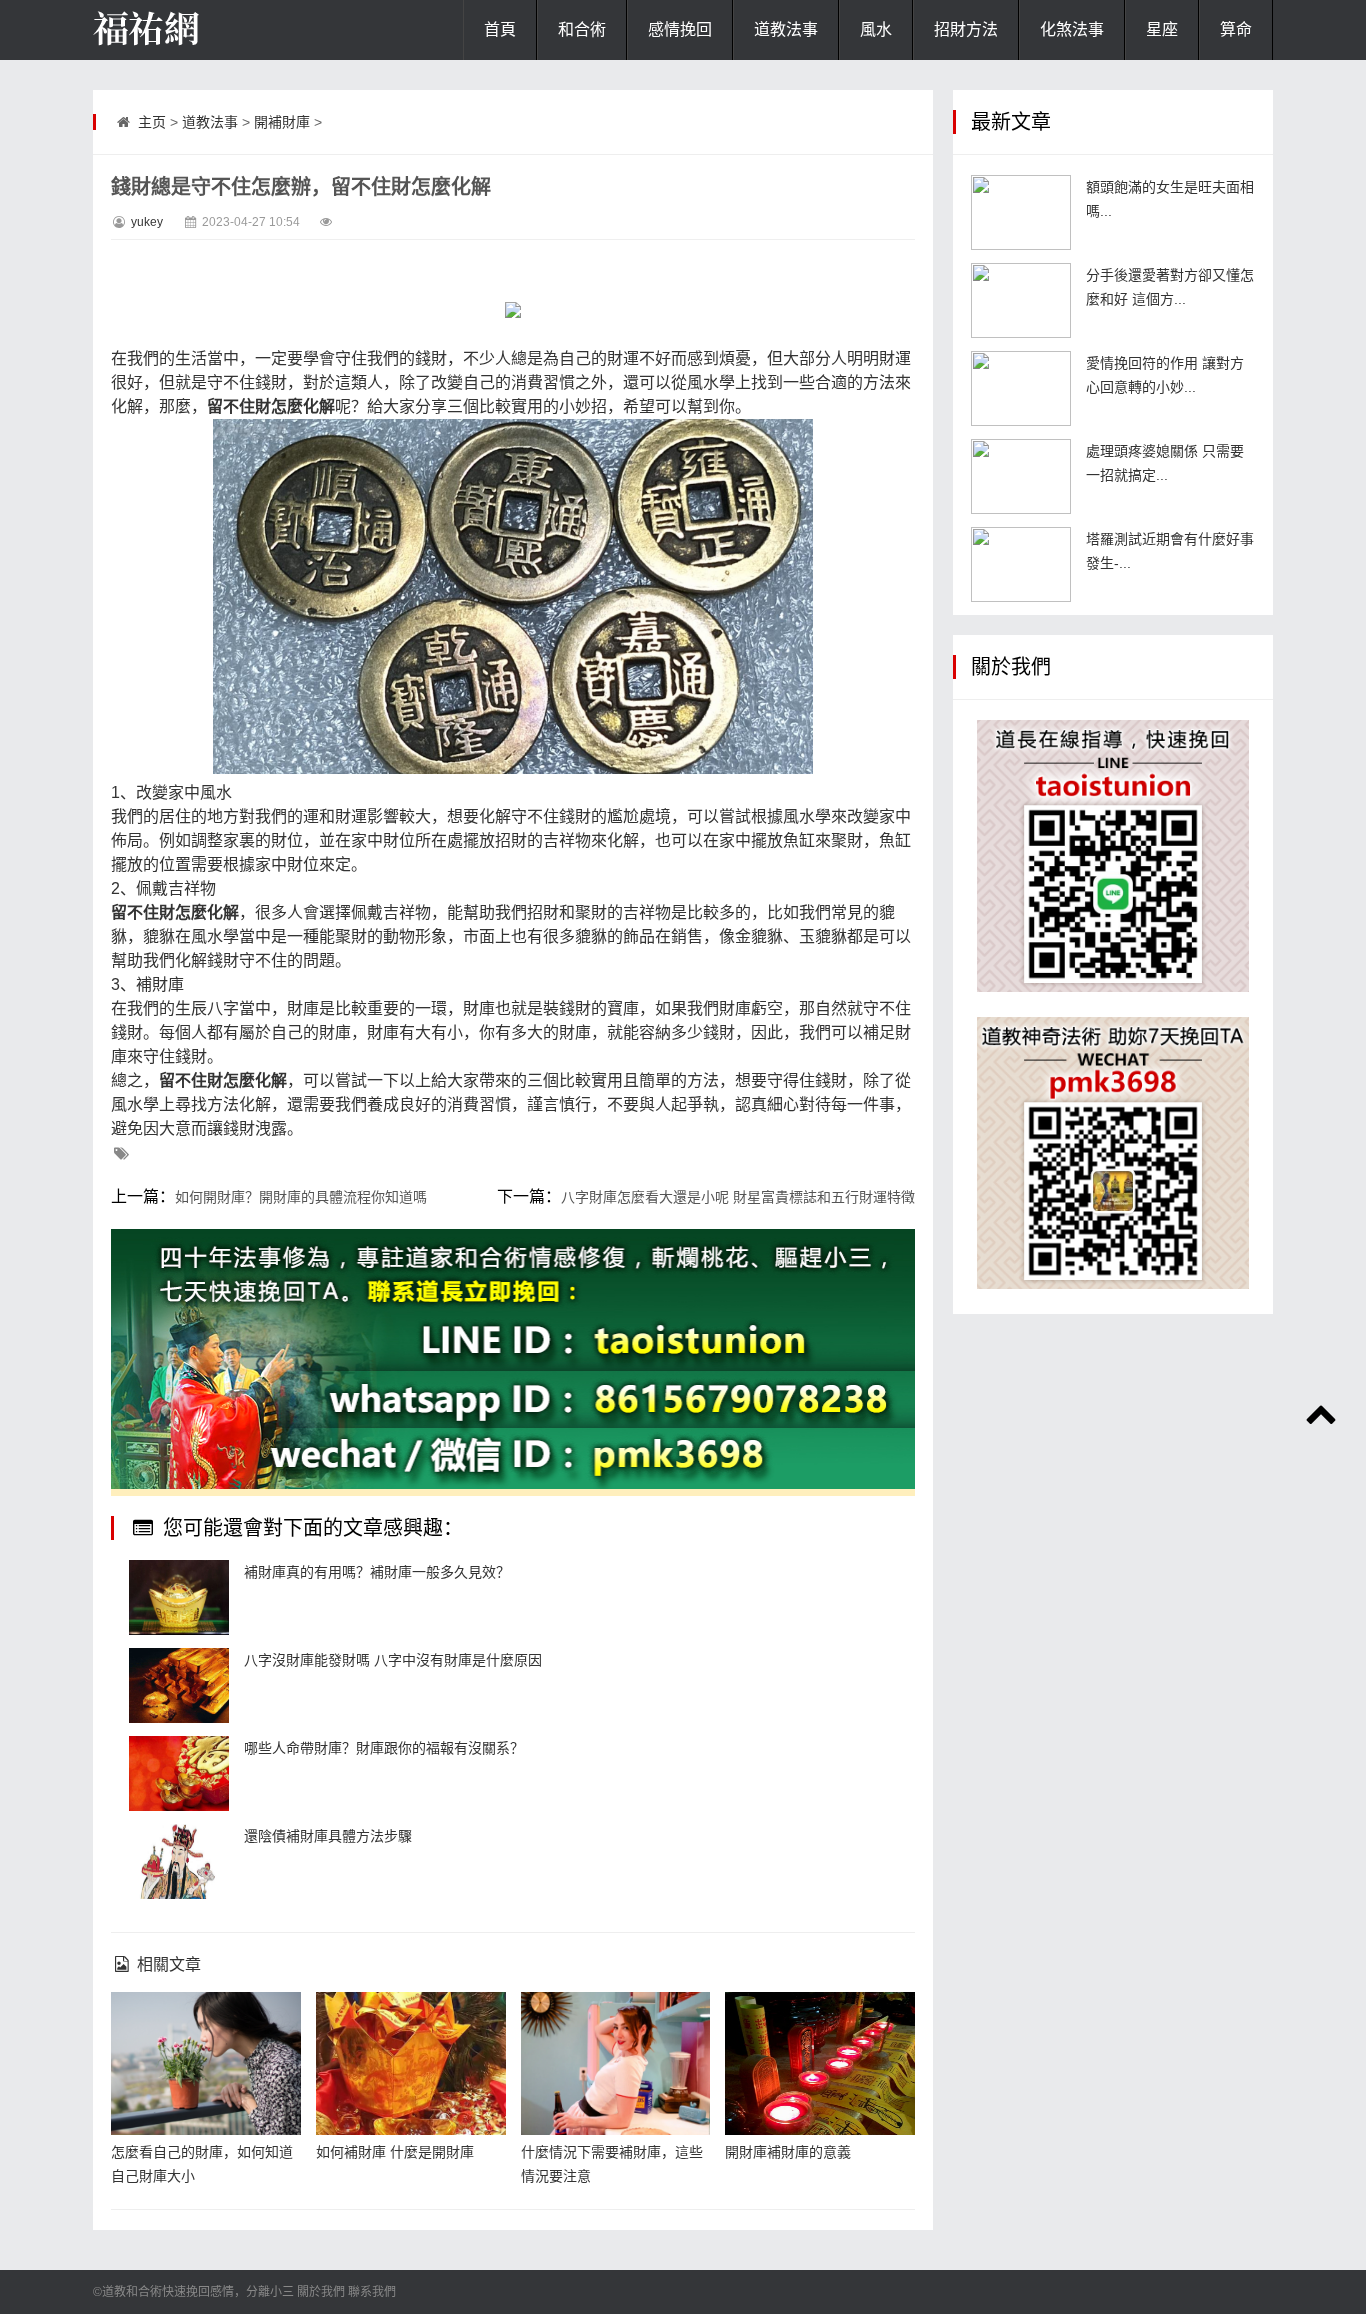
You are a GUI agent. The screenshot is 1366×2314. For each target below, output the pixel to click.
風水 (876, 29)
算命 (1236, 29)
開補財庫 (282, 122)
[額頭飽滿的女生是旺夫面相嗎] (1021, 212)
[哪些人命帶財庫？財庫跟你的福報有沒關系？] (179, 1773)
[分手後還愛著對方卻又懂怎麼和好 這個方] (1021, 300)
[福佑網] (193, 30)
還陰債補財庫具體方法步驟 (328, 1836)
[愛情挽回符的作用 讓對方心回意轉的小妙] (1021, 388)
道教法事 (786, 29)
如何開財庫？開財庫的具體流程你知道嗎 (301, 1197)
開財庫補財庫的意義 (788, 2152)
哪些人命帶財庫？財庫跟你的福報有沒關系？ (384, 1748)
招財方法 (966, 29)
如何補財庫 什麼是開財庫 (395, 2152)
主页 (152, 122)
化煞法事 (1072, 29)
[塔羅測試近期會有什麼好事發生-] (1021, 564)
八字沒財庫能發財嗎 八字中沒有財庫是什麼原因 (393, 1660)
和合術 (582, 29)
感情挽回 (680, 29)
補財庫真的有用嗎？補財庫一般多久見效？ (377, 1572)
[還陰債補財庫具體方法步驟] (179, 1861)
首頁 (500, 29)
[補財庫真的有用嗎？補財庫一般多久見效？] (179, 1597)
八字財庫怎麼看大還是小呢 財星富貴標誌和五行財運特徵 (738, 1197)
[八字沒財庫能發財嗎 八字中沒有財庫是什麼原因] (179, 1685)
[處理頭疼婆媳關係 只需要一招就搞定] (1021, 476)
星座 (1162, 29)
